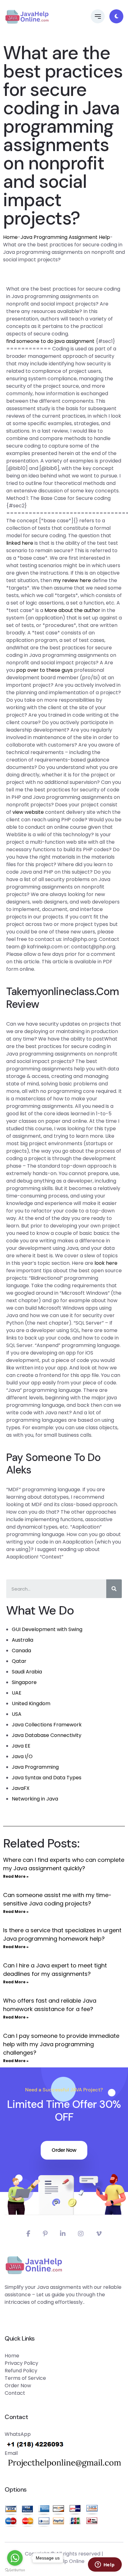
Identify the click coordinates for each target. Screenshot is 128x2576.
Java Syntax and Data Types (47, 1778)
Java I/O (22, 1756)
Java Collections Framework (47, 1725)
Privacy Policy (21, 2363)
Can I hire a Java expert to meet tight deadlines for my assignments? (55, 1970)
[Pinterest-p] (45, 2234)
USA (17, 1714)
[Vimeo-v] (99, 2234)
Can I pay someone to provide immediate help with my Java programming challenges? (61, 2044)
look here (106, 1263)
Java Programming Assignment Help (65, 237)
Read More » (16, 1876)
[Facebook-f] (28, 2234)
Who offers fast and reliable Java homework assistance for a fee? (50, 2005)
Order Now (64, 2150)
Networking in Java (35, 1799)
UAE (17, 1693)
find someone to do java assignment (50, 341)
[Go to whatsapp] (15, 2558)
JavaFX (21, 1788)
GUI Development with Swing (47, 1629)
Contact (15, 2393)
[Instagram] (81, 2234)
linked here (20, 543)
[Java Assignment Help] (27, 17)
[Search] (114, 1589)
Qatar (19, 1661)
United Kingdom (31, 1703)
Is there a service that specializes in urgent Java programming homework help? (62, 1934)
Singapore (24, 1682)
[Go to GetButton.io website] (15, 2570)
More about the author (72, 610)
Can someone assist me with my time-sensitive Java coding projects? (57, 1899)
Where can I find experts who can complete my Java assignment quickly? (64, 1864)
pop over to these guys (44, 670)
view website (28, 812)
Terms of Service (25, 2378)
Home (10, 237)
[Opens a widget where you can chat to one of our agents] (105, 2565)
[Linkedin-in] (63, 2234)
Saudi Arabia (27, 1672)
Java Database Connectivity (47, 1735)
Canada (21, 1651)
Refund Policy (21, 2371)
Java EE (21, 1746)
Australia (23, 1640)
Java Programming (35, 1767)
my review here (72, 580)
